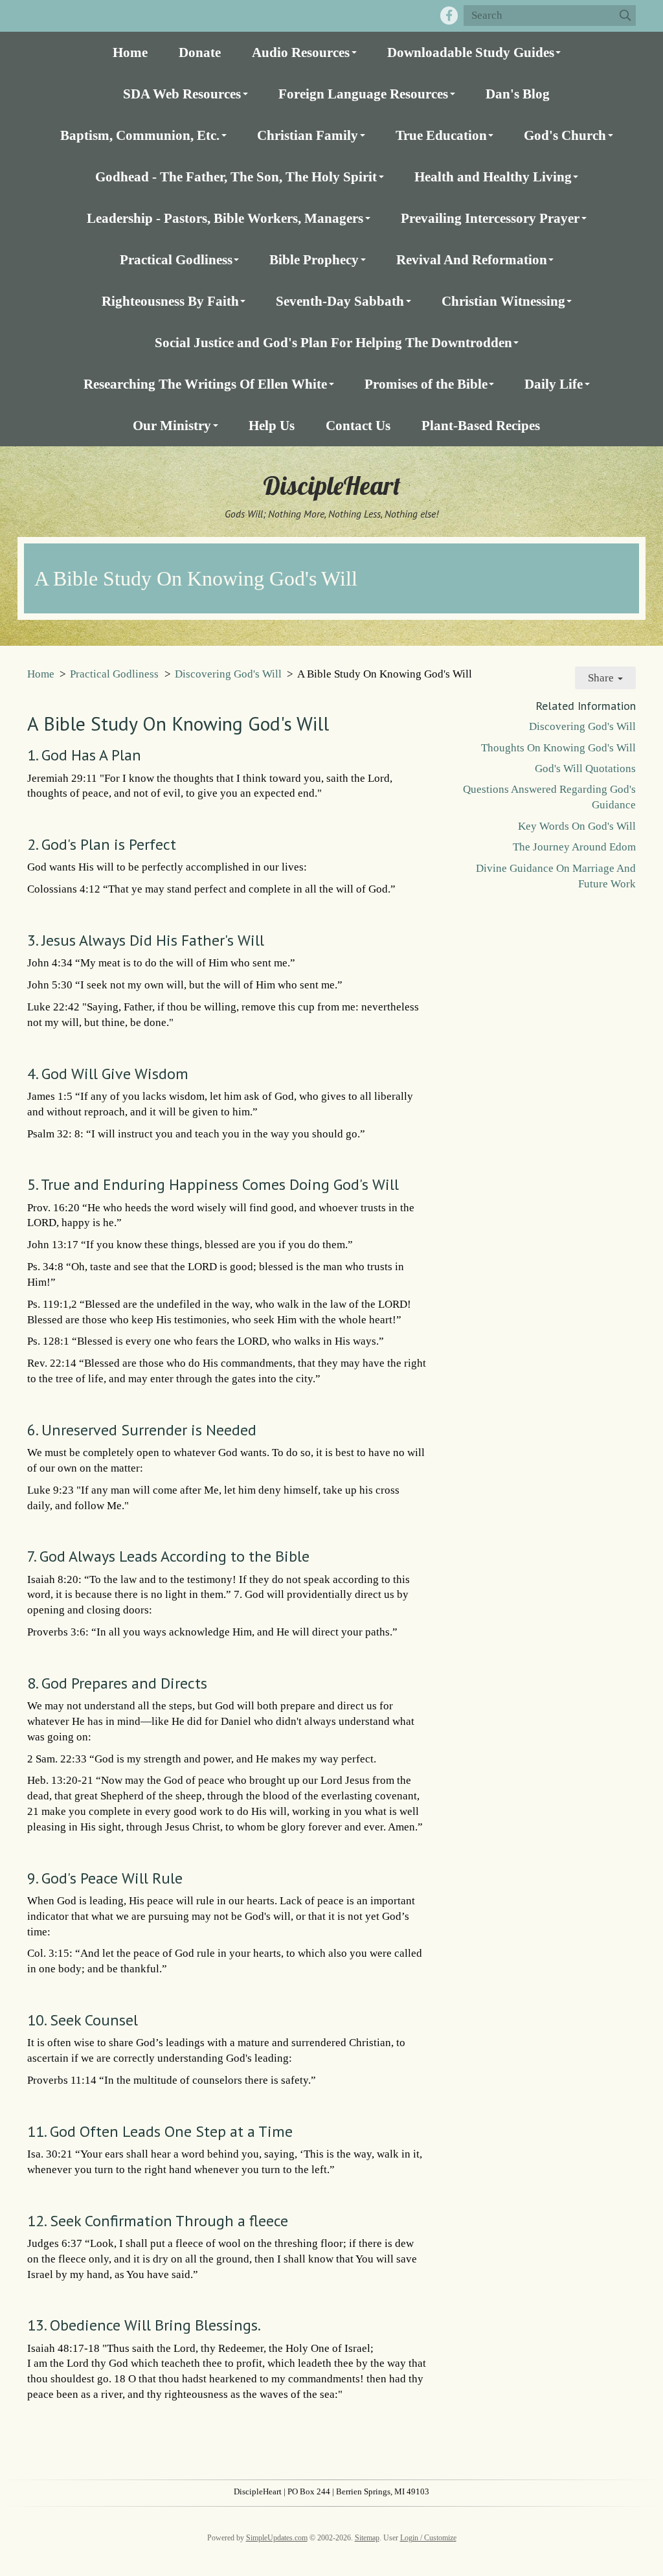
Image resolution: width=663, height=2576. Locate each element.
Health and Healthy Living (493, 177)
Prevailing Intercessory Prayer (490, 218)
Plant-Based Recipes (481, 425)
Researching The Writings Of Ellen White (205, 384)
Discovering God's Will (228, 674)
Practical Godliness (176, 259)
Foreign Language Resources (363, 94)
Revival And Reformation (472, 259)
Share (602, 678)
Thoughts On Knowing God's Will (558, 748)
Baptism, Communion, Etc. (140, 135)
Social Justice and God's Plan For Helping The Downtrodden (333, 342)
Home (130, 52)
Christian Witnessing (503, 301)
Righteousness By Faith (170, 301)
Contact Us (358, 425)
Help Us (272, 425)
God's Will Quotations (585, 769)
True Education (441, 135)
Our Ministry (172, 425)
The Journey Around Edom (574, 847)
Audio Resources (301, 52)
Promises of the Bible (426, 384)
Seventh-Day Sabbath (340, 301)
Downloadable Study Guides (471, 52)
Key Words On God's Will (577, 826)
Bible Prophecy (314, 259)
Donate (200, 52)
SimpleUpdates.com (277, 2538)
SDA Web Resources (182, 94)
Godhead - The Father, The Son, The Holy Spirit (236, 177)
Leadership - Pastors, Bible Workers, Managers (225, 218)
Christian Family (308, 135)
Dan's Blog (518, 94)
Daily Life (554, 384)
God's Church (565, 135)
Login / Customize (428, 2538)
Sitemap (367, 2538)
